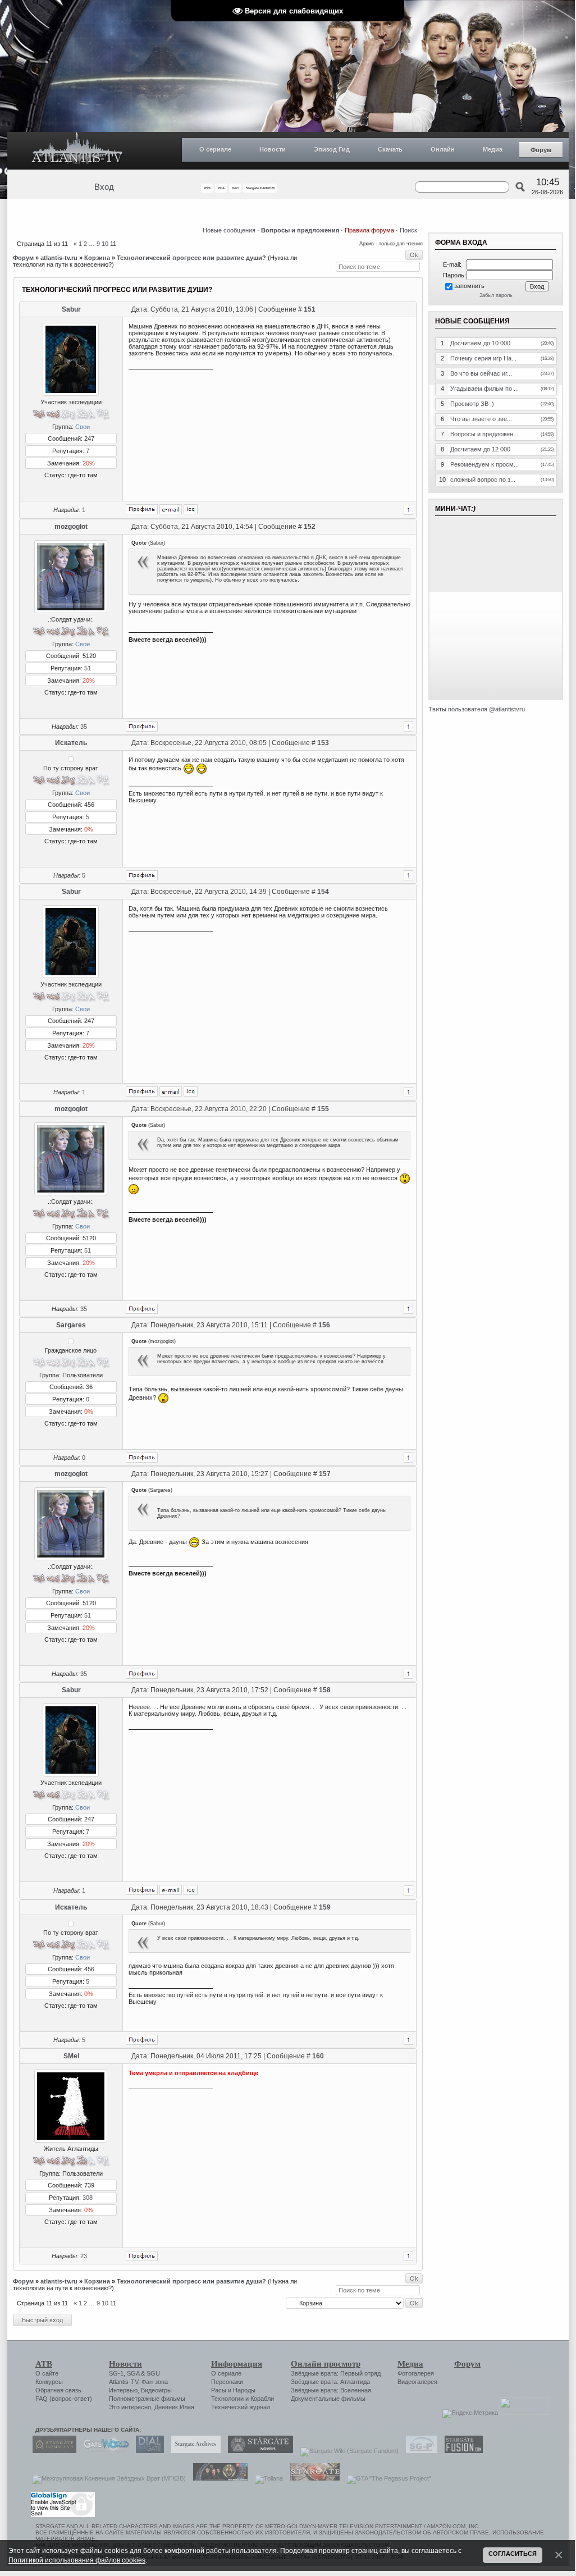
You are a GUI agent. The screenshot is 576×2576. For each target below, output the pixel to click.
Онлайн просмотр (326, 2364)
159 (325, 1907)
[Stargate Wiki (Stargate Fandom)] (347, 2451)
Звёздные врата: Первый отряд (336, 2373)
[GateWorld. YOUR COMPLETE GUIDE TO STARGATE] (103, 2451)
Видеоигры (156, 2390)
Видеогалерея (417, 2382)
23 (84, 2256)
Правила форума (369, 230)
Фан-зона (155, 2382)
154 (323, 892)
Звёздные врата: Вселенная (331, 2390)
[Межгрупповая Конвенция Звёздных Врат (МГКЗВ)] (106, 2478)
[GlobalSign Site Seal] (62, 2515)
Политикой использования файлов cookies (77, 2560)
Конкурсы (49, 2382)
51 (88, 668)
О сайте (47, 2373)
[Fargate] (312, 2478)
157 (325, 1474)
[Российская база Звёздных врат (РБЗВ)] (218, 2478)
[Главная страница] (77, 151)
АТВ (44, 2364)
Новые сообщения (229, 230)
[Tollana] (266, 2478)
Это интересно (130, 2407)
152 (310, 527)
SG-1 (116, 2373)
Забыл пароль (496, 295)
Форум (541, 150)
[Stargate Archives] (193, 2451)
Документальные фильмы (328, 2399)
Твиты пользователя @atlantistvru (477, 709)
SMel (71, 2056)
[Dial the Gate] (147, 2451)
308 (88, 2198)
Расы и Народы (233, 2390)
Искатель (71, 743)
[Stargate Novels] (258, 2451)
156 (324, 1325)
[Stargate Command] (52, 2451)
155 (323, 1109)
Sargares (71, 1325)
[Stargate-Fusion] (461, 2451)
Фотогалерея (416, 2373)
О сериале (215, 149)
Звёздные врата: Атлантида (330, 2382)
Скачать (390, 149)
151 (310, 309)
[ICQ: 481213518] (191, 509)
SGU (153, 2373)
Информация (237, 2364)
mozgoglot (71, 527)
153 (323, 743)
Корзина (97, 258)
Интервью (123, 2390)
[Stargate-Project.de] (419, 2451)
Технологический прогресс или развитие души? (191, 258)
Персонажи (227, 2382)
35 (84, 727)
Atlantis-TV (124, 2382)
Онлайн (443, 149)
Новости (273, 149)
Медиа (493, 149)
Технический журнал (241, 2407)
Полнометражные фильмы (147, 2399)
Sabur (71, 309)
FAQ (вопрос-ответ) (64, 2399)
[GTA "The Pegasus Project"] (386, 2478)
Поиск (408, 230)
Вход (104, 187)
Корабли (262, 2399)
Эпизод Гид (332, 149)
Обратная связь (58, 2390)
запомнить (469, 286)
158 (325, 1690)
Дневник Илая (174, 2407)
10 (105, 244)
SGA (133, 2373)
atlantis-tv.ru (59, 258)
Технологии (227, 2399)
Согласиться (513, 2554)
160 (318, 2056)
